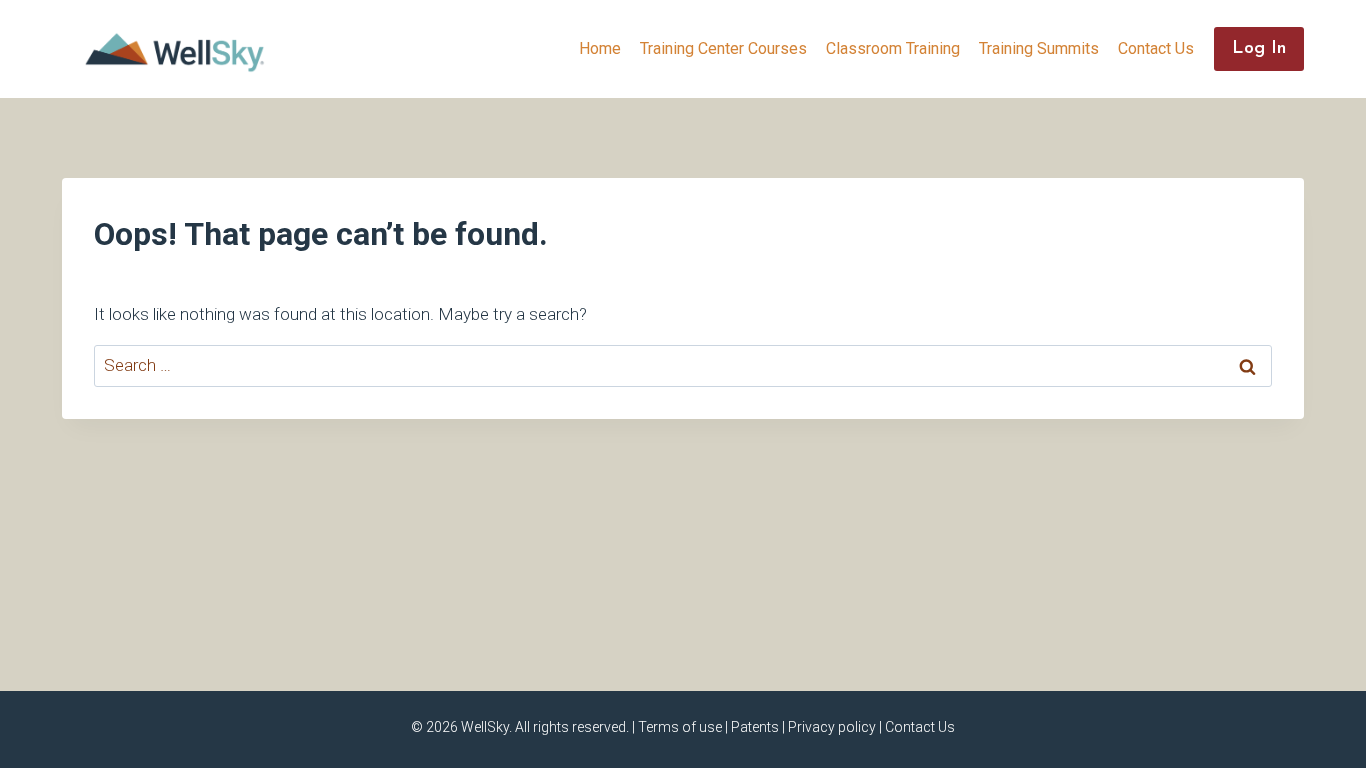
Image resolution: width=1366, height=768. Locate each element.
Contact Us (1156, 48)
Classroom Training (893, 48)
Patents (755, 727)
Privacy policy (832, 727)
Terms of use (680, 727)
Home (600, 48)
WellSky (485, 727)
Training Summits (1039, 48)
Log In (1259, 49)
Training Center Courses (723, 48)
